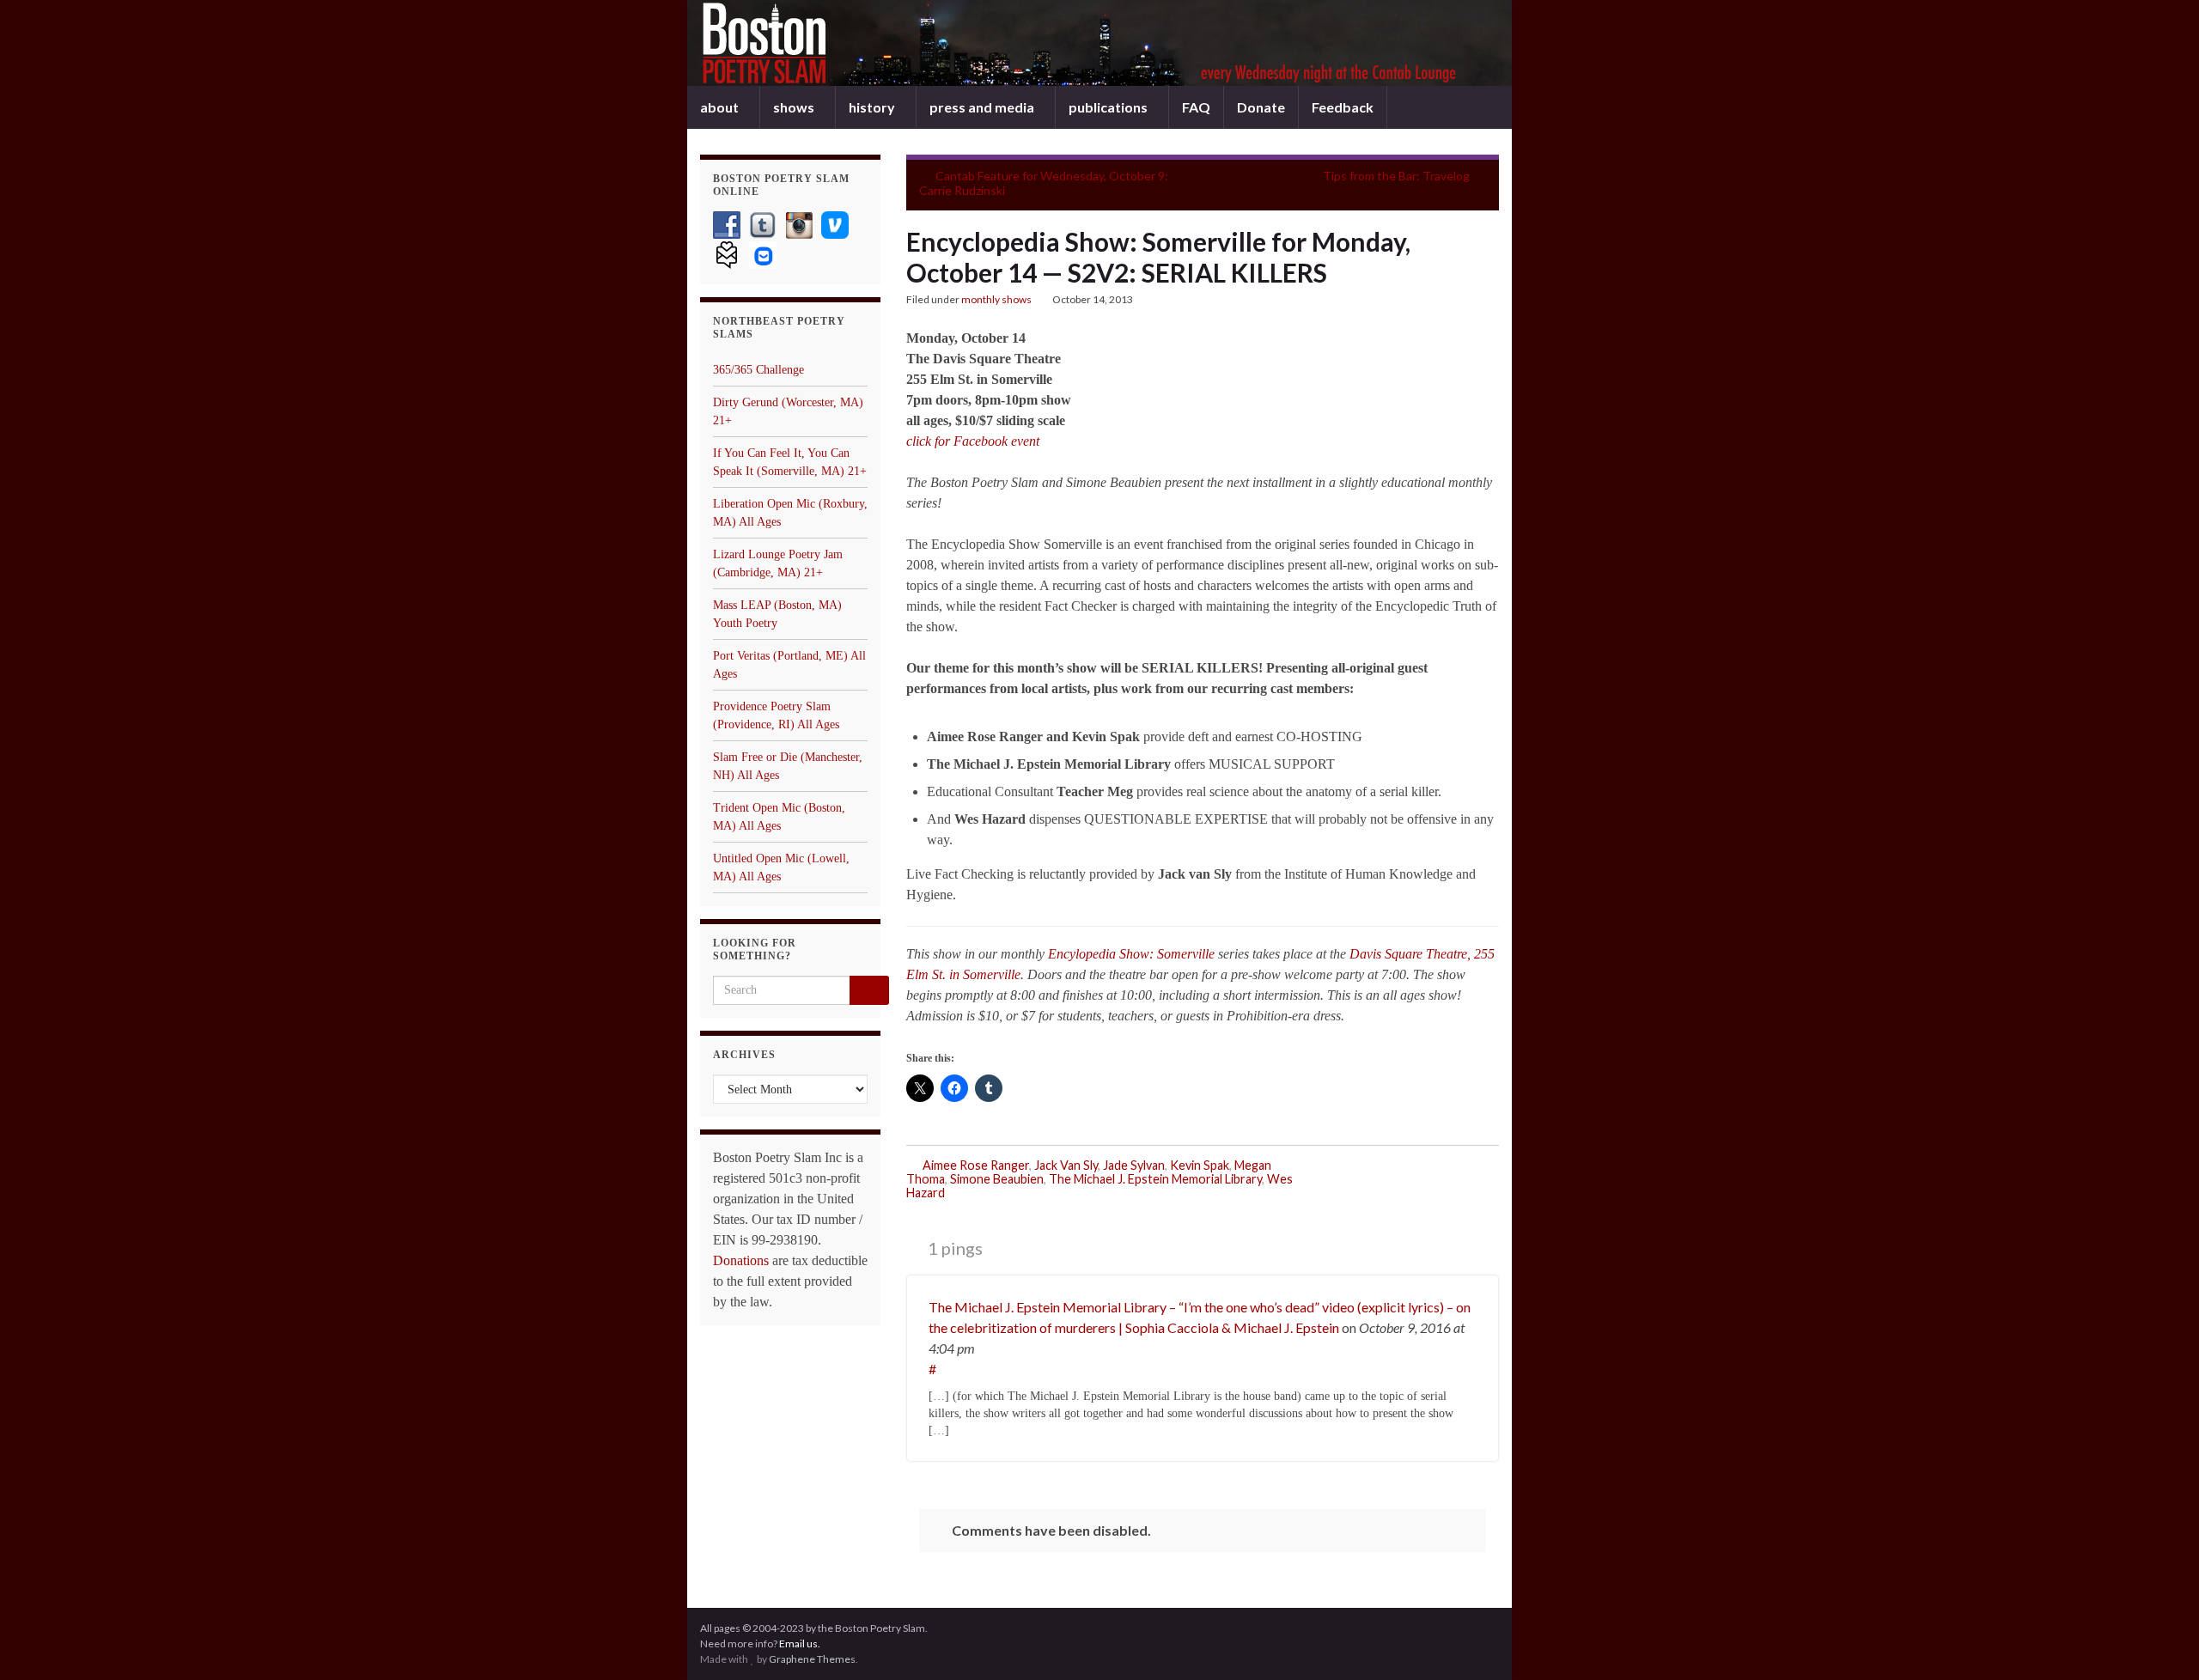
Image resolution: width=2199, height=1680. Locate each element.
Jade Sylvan (1134, 1165)
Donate (1261, 107)
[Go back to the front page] (1099, 43)
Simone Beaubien (997, 1179)
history (873, 107)
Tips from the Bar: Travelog (1396, 176)
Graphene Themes (812, 1659)
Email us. (800, 1643)
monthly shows (996, 299)
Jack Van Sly (1066, 1165)
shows (795, 107)
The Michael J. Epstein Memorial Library (1155, 1179)
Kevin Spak (1200, 1165)
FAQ (1196, 107)
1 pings (953, 1248)
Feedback (1343, 107)
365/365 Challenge (758, 370)
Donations (741, 1260)
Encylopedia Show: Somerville (1131, 954)
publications (1109, 107)
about (721, 107)
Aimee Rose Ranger (976, 1165)
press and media (983, 107)
